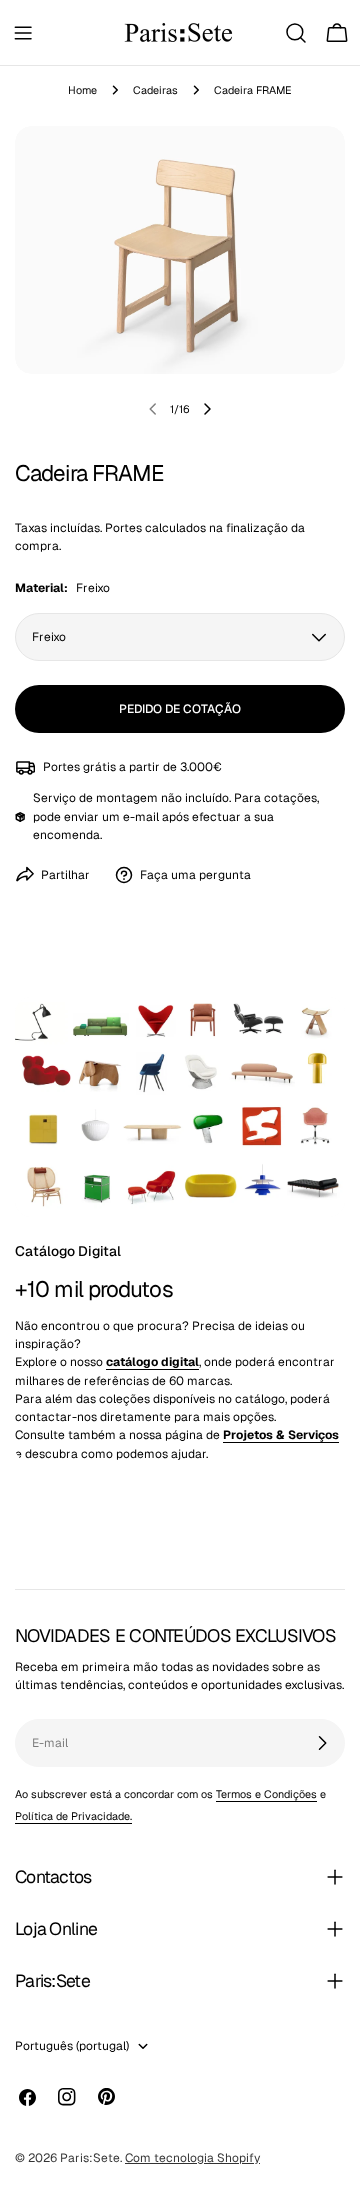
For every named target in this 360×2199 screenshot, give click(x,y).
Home (82, 90)
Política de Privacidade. (73, 1816)
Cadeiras (155, 90)
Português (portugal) (72, 2046)
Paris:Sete (90, 2158)
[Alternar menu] (23, 33)
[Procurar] (296, 33)
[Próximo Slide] (207, 409)
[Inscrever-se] (322, 1743)
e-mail (141, 817)
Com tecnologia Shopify (192, 2158)
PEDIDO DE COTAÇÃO (180, 709)
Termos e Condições (266, 1794)
